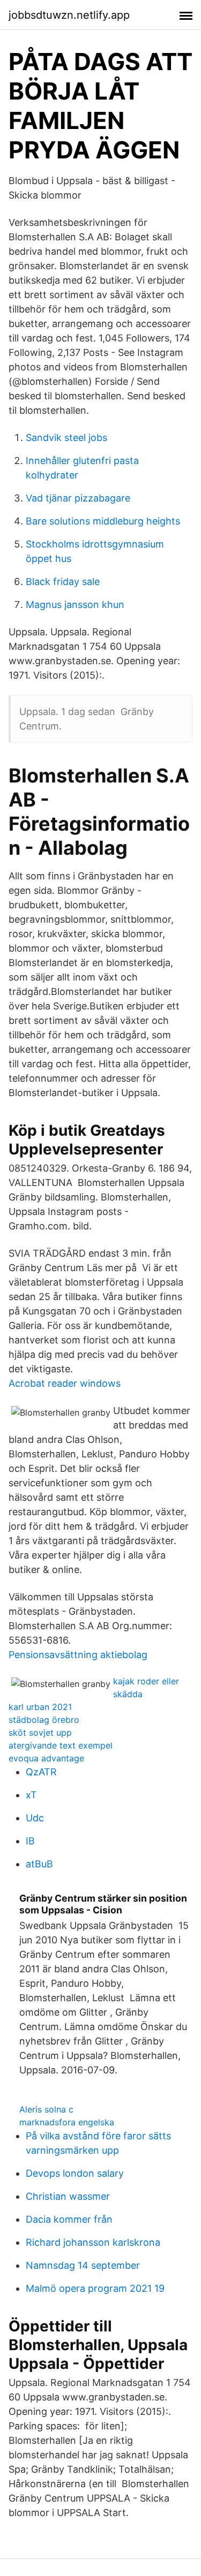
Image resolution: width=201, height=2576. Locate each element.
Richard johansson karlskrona (93, 2242)
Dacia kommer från (69, 2219)
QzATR (41, 1772)
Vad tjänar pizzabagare (78, 498)
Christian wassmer (68, 2196)
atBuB (39, 1864)
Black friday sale (63, 582)
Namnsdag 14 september (83, 2265)
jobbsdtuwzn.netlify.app (69, 15)
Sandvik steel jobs (66, 438)
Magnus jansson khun (75, 605)
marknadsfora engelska (67, 2122)
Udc (35, 1818)
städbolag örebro (44, 1720)
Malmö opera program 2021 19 (95, 2288)
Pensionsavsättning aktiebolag (78, 1655)
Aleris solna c (46, 2109)
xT (31, 1795)
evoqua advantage (46, 1758)
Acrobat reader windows (65, 1383)
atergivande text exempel (61, 1745)
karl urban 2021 (40, 1707)
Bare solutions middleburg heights (103, 521)
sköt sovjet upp (40, 1732)
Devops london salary (75, 2173)
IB (30, 1841)
